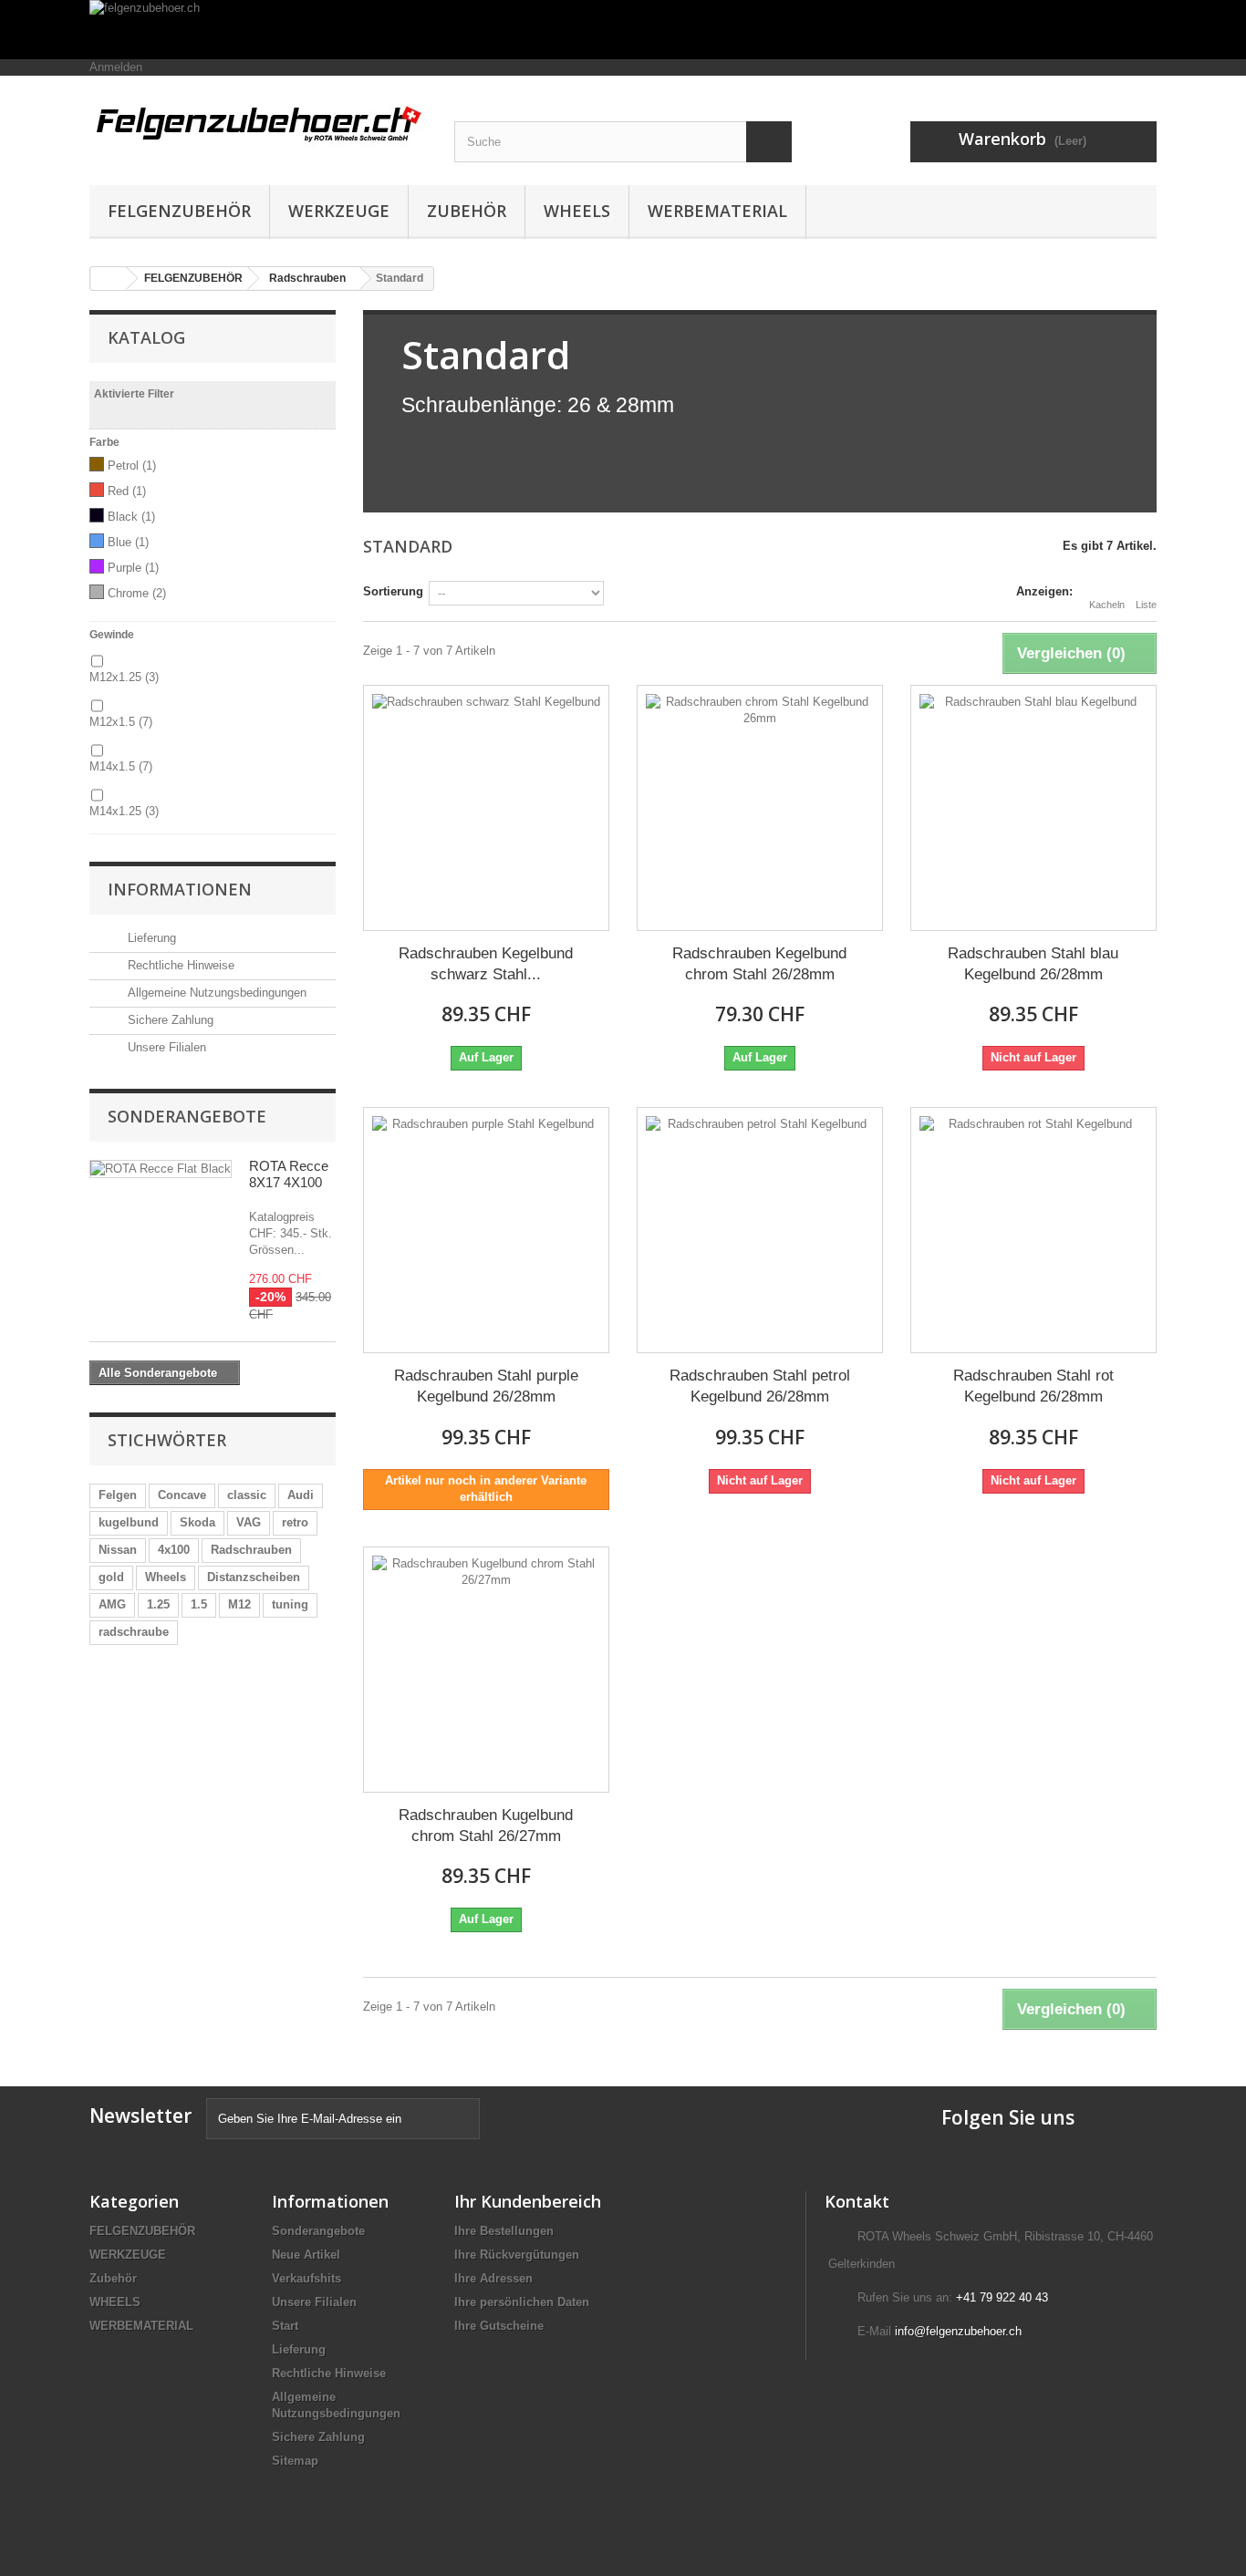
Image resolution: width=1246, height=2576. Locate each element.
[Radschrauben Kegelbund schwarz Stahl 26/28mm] (486, 808)
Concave (182, 1495)
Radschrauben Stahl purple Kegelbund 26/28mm (486, 1386)
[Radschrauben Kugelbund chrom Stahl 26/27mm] (486, 1670)
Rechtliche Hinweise (179, 965)
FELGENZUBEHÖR (179, 211)
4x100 (174, 1550)
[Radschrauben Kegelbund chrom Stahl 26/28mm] (760, 808)
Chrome (137, 593)
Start (285, 2326)
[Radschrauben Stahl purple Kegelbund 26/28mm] (486, 1230)
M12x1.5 (121, 722)
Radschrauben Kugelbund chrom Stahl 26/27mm (486, 1826)
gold (111, 1577)
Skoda (197, 1522)
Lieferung (150, 938)
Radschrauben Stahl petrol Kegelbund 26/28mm (760, 1386)
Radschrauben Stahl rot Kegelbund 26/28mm (1033, 1386)
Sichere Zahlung (169, 1020)
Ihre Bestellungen (504, 2231)
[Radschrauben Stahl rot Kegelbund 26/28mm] (1033, 1230)
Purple (133, 568)
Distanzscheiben (254, 1577)
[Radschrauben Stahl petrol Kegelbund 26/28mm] (760, 1230)
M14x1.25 (124, 811)
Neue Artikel (306, 2255)
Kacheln (1107, 605)
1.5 (199, 1604)
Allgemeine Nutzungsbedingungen (215, 993)
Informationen (180, 889)
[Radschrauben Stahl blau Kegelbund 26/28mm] (1033, 808)
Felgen (118, 1495)
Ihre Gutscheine (499, 2326)
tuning (290, 1604)
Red (127, 491)
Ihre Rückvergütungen (517, 2255)
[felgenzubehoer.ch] (623, 30)
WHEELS (577, 211)
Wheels (166, 1577)
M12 (239, 1604)
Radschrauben (251, 1550)
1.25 (158, 1604)
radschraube (134, 1632)
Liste (1146, 605)
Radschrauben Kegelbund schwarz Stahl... (486, 964)
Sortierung (393, 591)
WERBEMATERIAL (717, 211)
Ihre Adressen (493, 2278)
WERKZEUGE (339, 211)
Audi (301, 1495)
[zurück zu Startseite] (109, 279)
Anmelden (116, 67)
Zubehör (467, 211)
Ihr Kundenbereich (528, 2201)
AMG (112, 1604)
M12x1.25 (124, 677)
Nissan (118, 1550)
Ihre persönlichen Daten (522, 2302)
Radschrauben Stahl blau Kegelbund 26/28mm (1033, 964)
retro (295, 1522)
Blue (128, 542)
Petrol (132, 466)
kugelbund (129, 1522)
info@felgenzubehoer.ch (958, 2331)
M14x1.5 (121, 766)
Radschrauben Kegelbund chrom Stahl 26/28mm (759, 964)
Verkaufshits (306, 2278)
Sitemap (295, 2461)
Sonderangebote (187, 1116)
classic (247, 1495)
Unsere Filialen (165, 1047)
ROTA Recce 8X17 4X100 (289, 1174)
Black (131, 517)
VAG (249, 1522)
